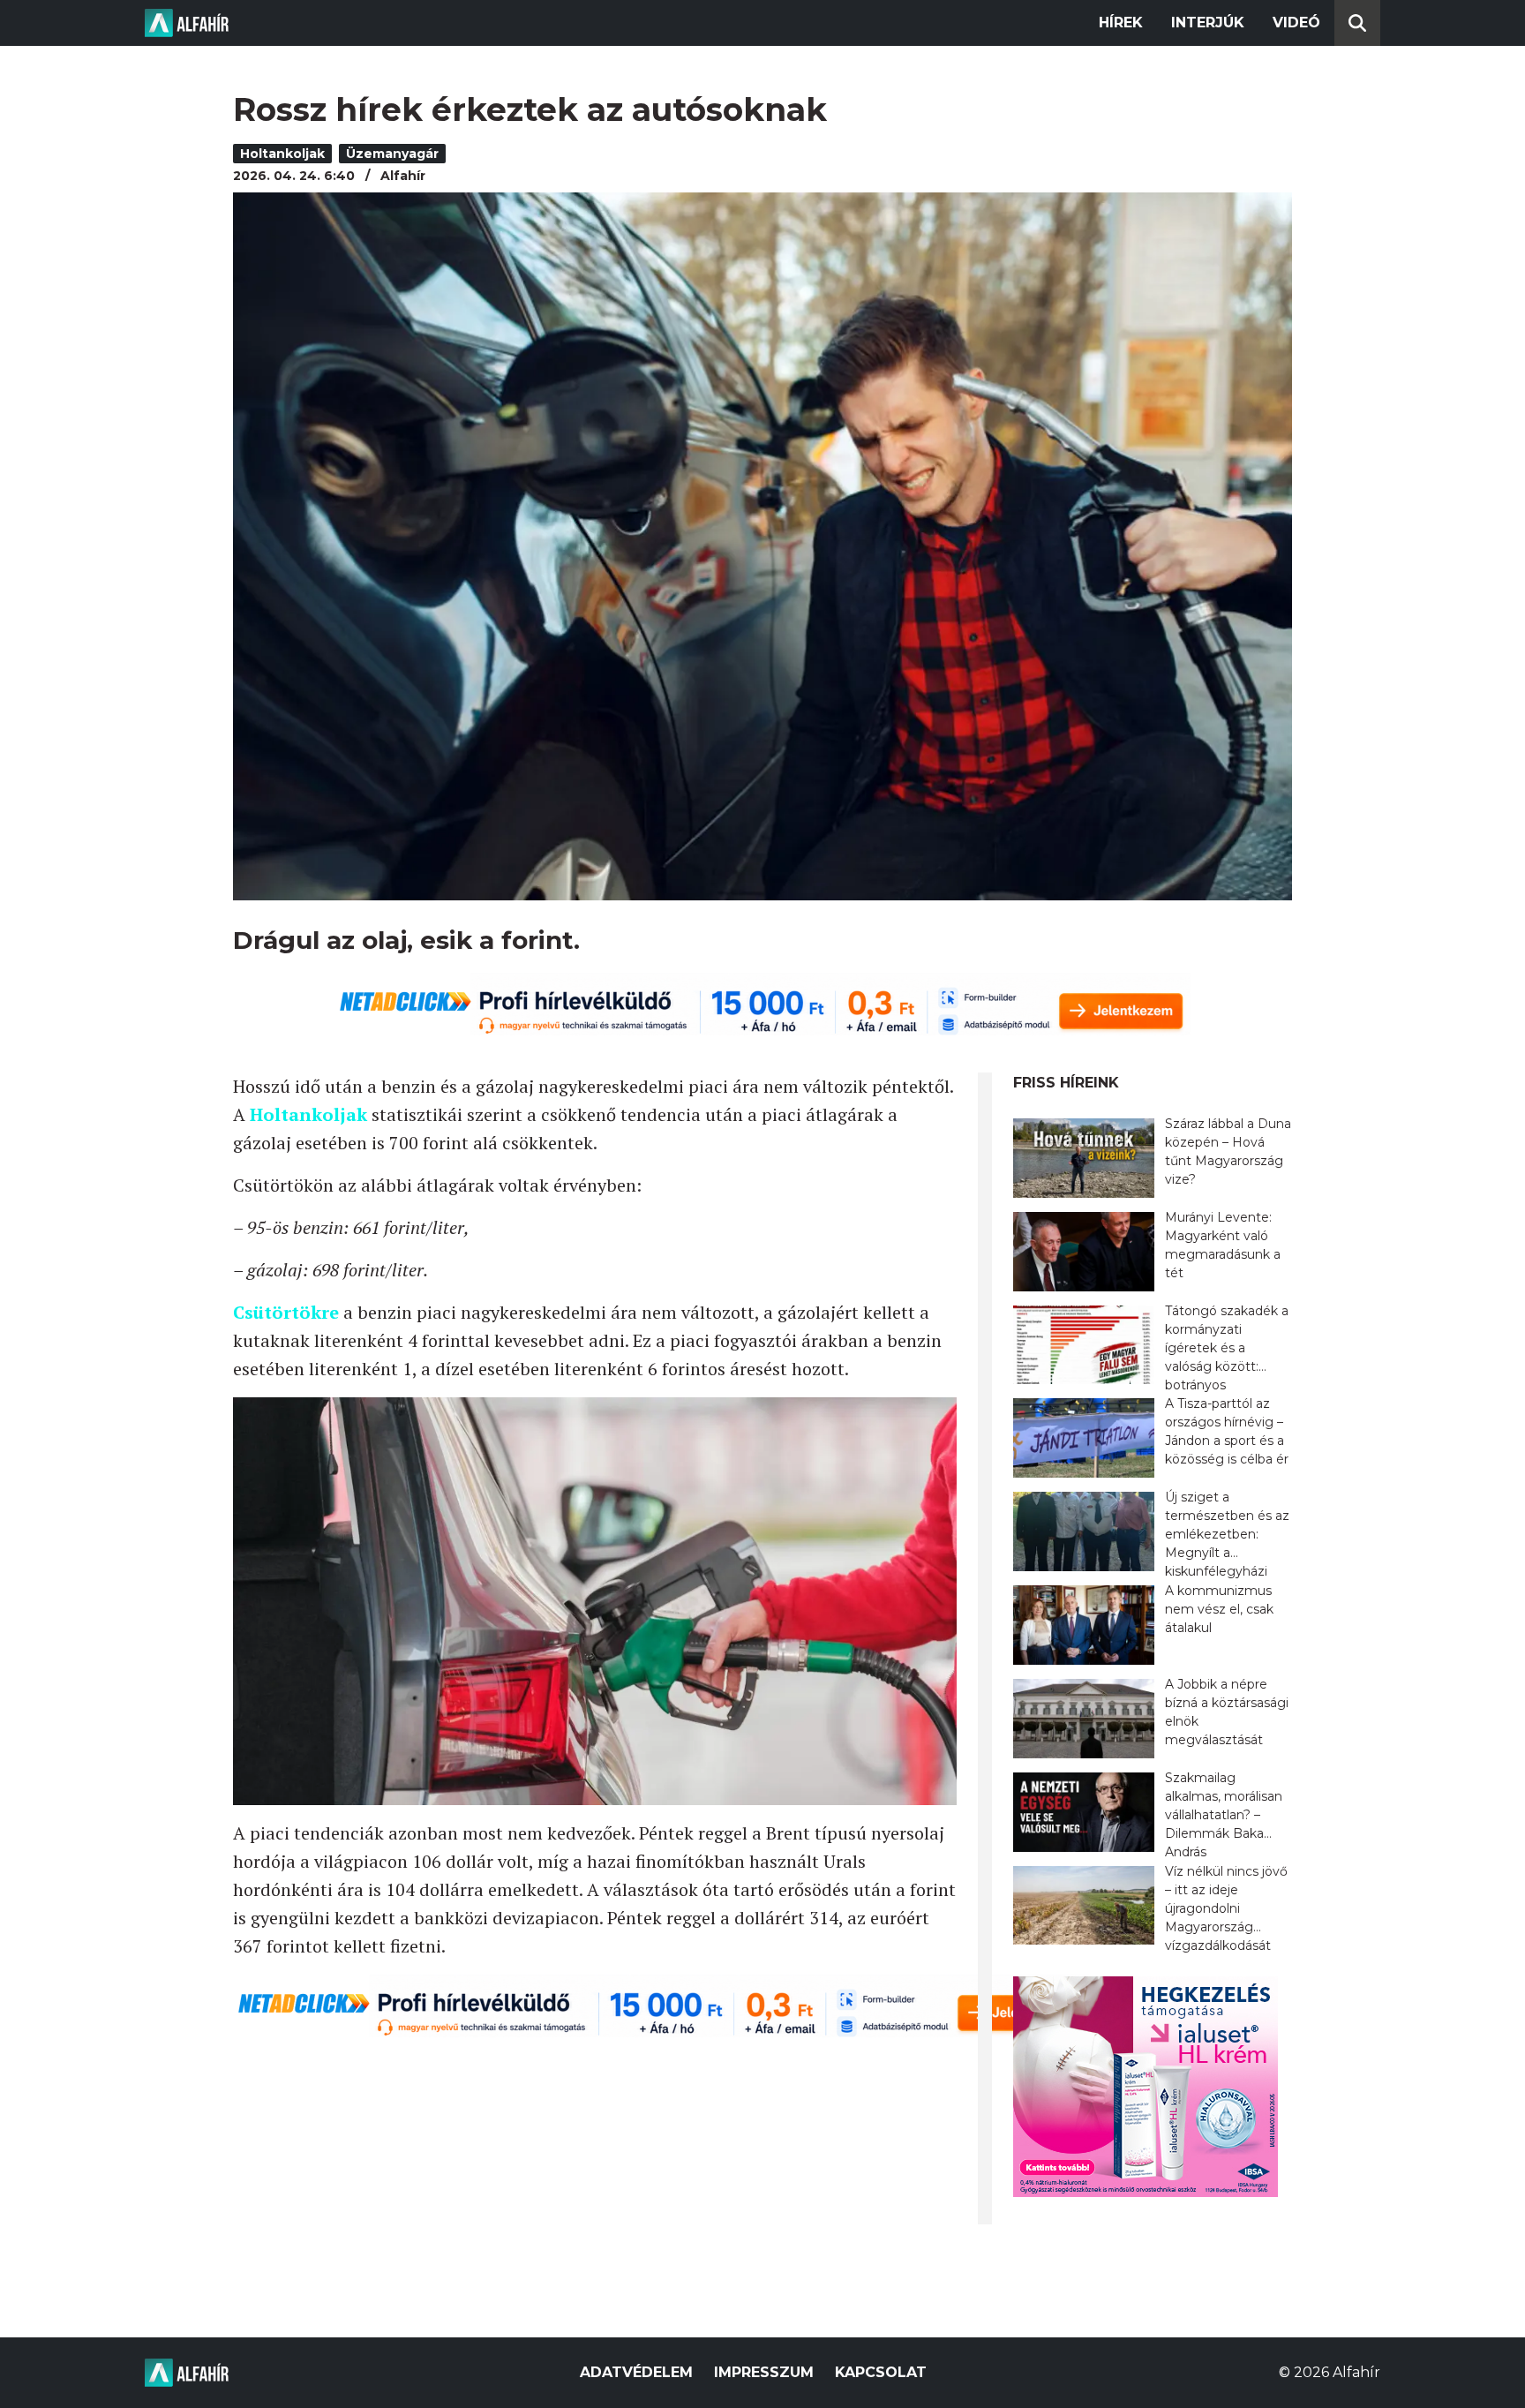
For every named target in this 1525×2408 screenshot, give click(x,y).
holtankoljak (282, 154)
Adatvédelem (636, 2372)
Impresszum (764, 2372)
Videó (1296, 23)
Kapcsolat (881, 2372)
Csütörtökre (286, 1312)
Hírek (1121, 23)
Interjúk (1208, 23)
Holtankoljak (308, 1114)
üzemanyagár (392, 154)
